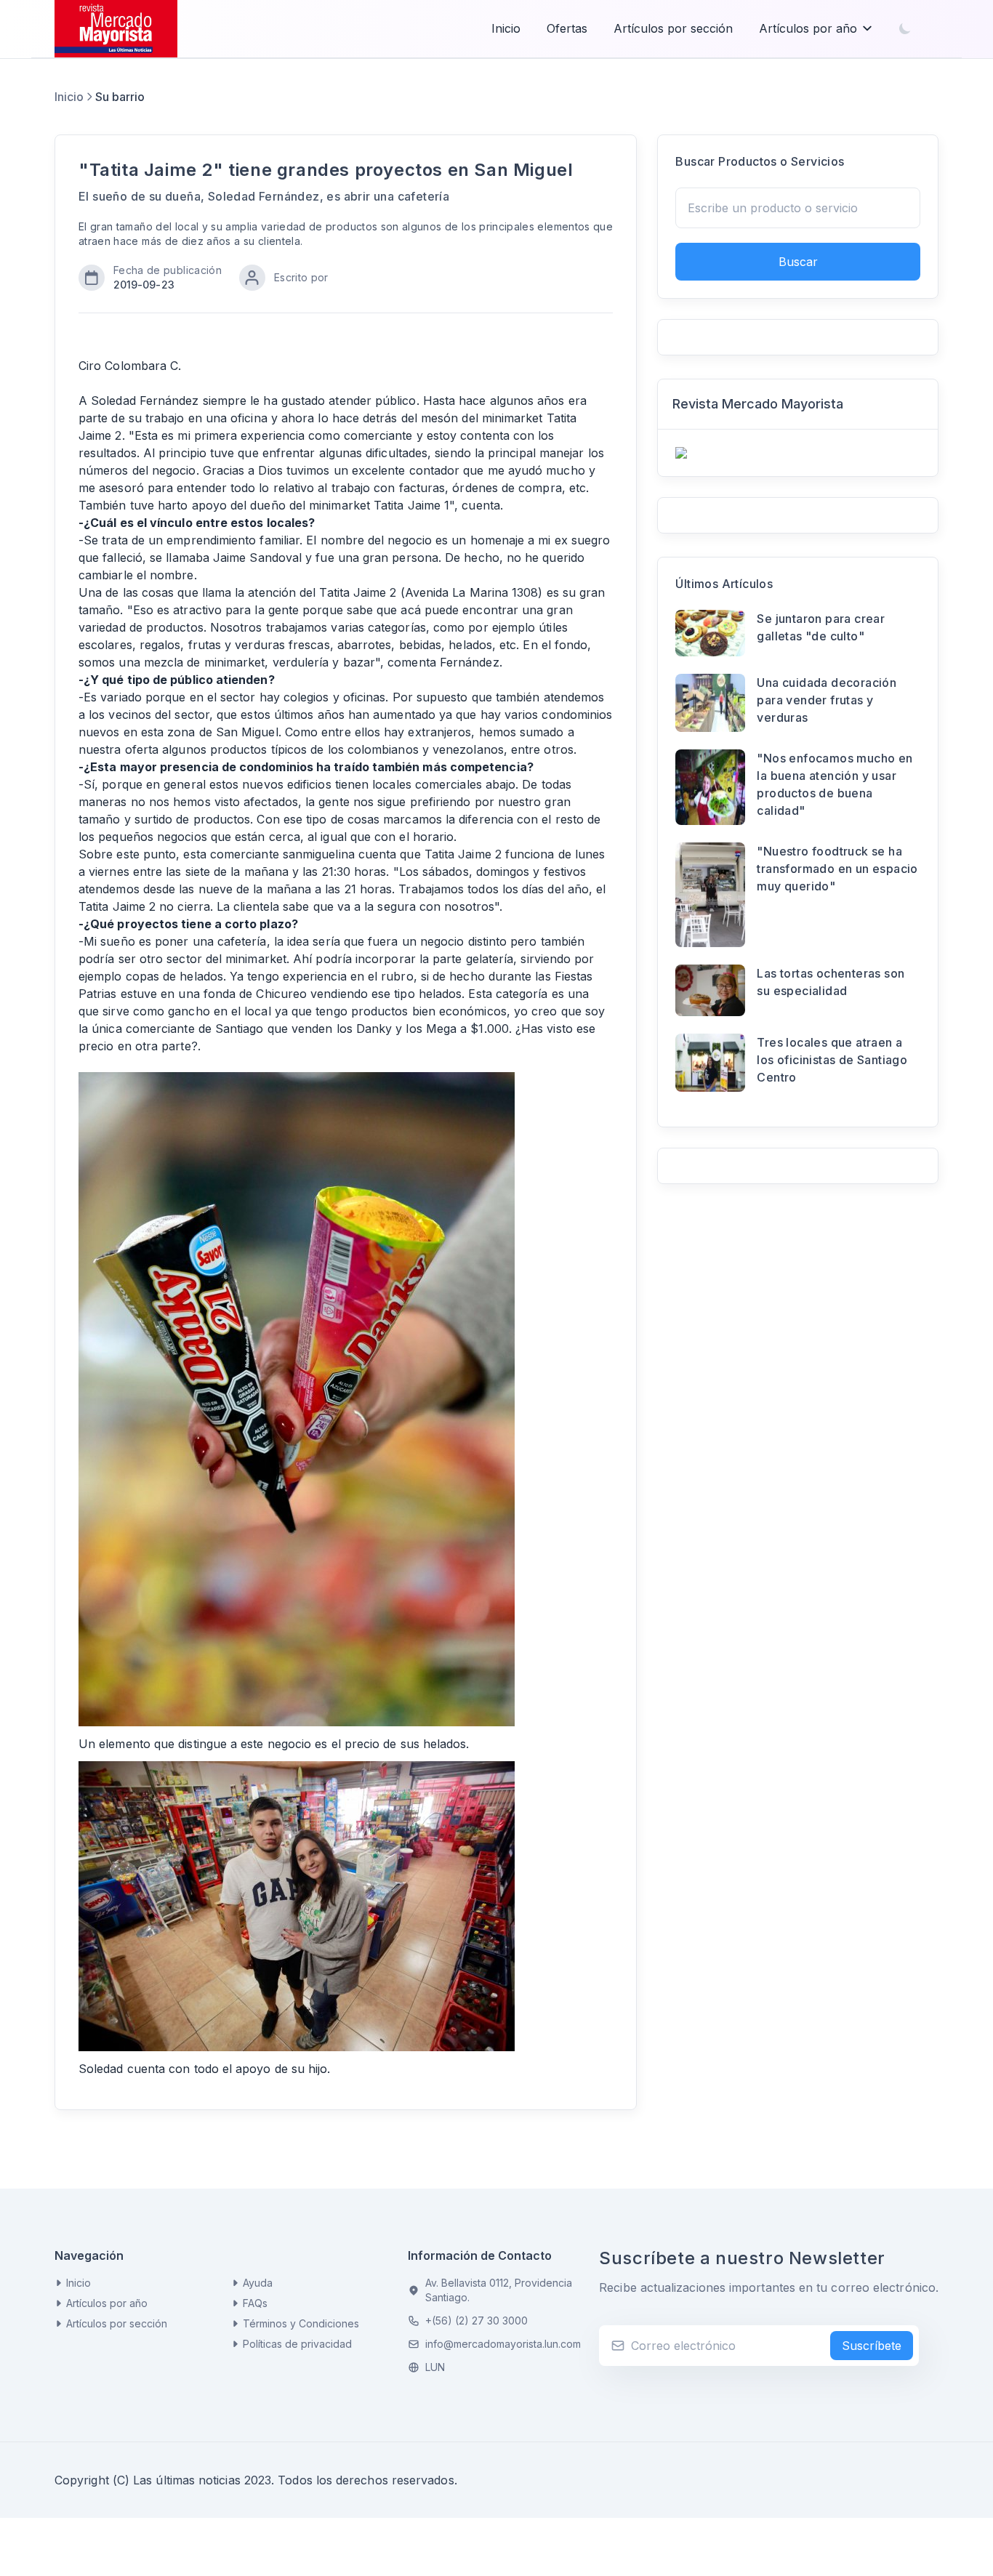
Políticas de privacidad (297, 2344)
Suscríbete (872, 2346)
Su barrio (120, 97)
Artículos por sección (673, 28)
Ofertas (567, 28)
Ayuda (258, 2283)
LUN (435, 2367)
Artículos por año (808, 28)
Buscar (798, 262)
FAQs (255, 2303)
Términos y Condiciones (301, 2323)
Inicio (506, 28)
